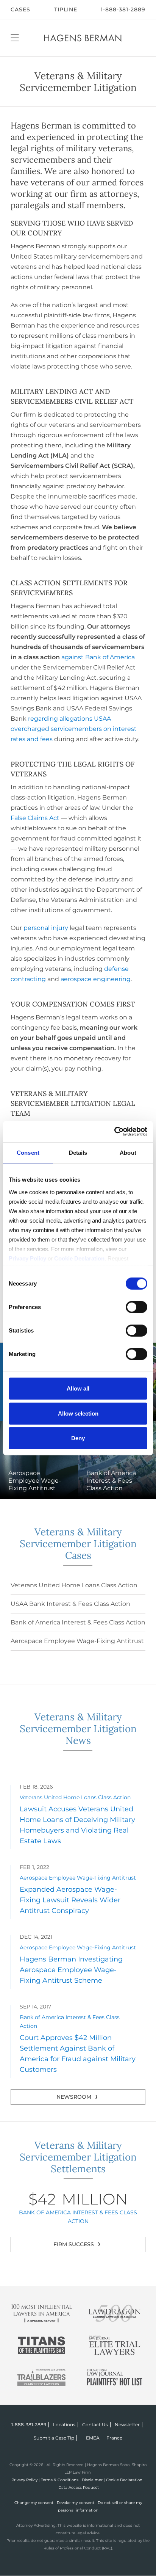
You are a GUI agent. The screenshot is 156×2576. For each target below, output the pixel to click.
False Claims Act (35, 818)
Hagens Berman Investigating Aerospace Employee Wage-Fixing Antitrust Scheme (71, 1970)
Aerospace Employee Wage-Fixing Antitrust (77, 1641)
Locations (64, 2425)
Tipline (66, 9)
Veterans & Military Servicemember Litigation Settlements (78, 2157)
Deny (78, 1438)
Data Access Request (79, 2487)
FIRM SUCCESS (74, 2244)
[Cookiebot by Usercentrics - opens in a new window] (114, 1131)
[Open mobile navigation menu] (15, 38)
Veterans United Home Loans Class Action (74, 1585)
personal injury (46, 928)
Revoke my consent (76, 2503)
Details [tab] (78, 1153)
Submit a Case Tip (54, 2438)
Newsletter (127, 2425)
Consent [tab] (28, 1153)
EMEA (93, 2438)
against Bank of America (98, 657)
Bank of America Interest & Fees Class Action (78, 1622)
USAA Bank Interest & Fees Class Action (70, 1604)
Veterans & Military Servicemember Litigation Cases (78, 1544)
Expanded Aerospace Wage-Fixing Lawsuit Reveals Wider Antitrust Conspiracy (70, 1900)
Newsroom (74, 2097)
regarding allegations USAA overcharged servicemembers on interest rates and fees (74, 729)
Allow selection (78, 1413)
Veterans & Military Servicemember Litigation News (78, 1729)
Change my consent (34, 2503)
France (114, 2438)
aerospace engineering (96, 979)
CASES (20, 9)
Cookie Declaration (124, 2480)
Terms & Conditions (60, 2480)
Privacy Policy (24, 2480)
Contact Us (95, 2425)
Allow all (78, 1388)
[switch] (136, 1307)
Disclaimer (92, 2480)
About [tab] (128, 1153)
